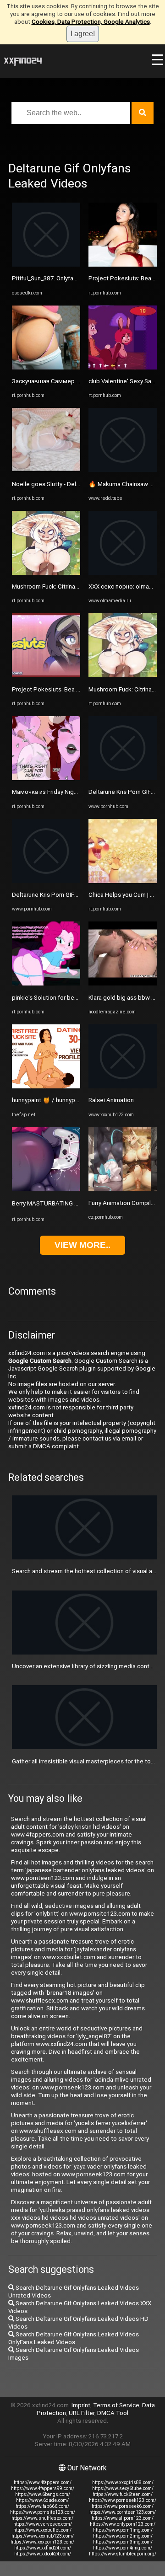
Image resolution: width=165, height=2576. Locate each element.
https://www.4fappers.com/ (43, 2482)
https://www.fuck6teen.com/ (123, 2494)
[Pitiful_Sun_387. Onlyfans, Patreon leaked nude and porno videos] (46, 265)
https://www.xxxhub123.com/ (43, 2536)
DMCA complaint (56, 1446)
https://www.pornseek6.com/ (123, 2506)
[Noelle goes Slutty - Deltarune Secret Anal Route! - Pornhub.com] (46, 470)
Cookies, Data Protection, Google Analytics (91, 22)
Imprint (81, 2405)
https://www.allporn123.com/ (123, 2518)
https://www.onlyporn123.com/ (123, 2524)
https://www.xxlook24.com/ (43, 2554)
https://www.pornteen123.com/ (123, 2512)
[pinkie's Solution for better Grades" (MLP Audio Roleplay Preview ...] (46, 983)
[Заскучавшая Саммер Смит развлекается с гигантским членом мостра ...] (46, 367)
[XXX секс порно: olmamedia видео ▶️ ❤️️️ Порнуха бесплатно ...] (123, 573)
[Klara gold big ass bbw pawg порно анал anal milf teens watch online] (123, 983)
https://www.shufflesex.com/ (42, 2518)
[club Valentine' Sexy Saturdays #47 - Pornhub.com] (123, 367)
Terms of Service (116, 2405)
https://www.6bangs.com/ (43, 2494)
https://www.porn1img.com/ (123, 2530)
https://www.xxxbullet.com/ (42, 2530)
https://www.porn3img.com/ (123, 2542)
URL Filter (82, 2413)
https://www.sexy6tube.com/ (123, 2488)
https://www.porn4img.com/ (123, 2548)
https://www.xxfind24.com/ (43, 2548)
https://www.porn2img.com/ (123, 2536)
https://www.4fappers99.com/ (43, 2488)
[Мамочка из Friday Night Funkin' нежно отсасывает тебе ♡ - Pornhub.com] (46, 778)
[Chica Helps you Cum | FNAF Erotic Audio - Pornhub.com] (123, 881)
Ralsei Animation (111, 1100)
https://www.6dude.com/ (42, 2500)
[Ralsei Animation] (123, 1086)
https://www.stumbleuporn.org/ (123, 2554)
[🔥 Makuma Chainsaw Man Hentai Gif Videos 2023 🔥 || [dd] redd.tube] (123, 470)
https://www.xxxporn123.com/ (42, 2542)
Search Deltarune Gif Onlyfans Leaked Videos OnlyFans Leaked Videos (74, 2338)
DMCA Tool (113, 2413)
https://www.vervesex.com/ (43, 2524)
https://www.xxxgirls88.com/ (123, 2482)
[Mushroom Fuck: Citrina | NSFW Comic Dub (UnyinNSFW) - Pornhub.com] (46, 573)
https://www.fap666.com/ (42, 2506)
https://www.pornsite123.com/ (43, 2512)
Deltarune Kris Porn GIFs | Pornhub (58, 895)
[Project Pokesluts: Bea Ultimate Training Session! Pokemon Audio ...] (46, 675)
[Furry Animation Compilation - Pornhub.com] (123, 1189)
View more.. (82, 1245)
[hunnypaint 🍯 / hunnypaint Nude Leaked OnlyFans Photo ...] (46, 1086)
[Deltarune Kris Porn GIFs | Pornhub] (46, 881)
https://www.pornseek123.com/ (123, 2500)
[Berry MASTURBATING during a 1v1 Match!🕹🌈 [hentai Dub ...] (46, 1189)
